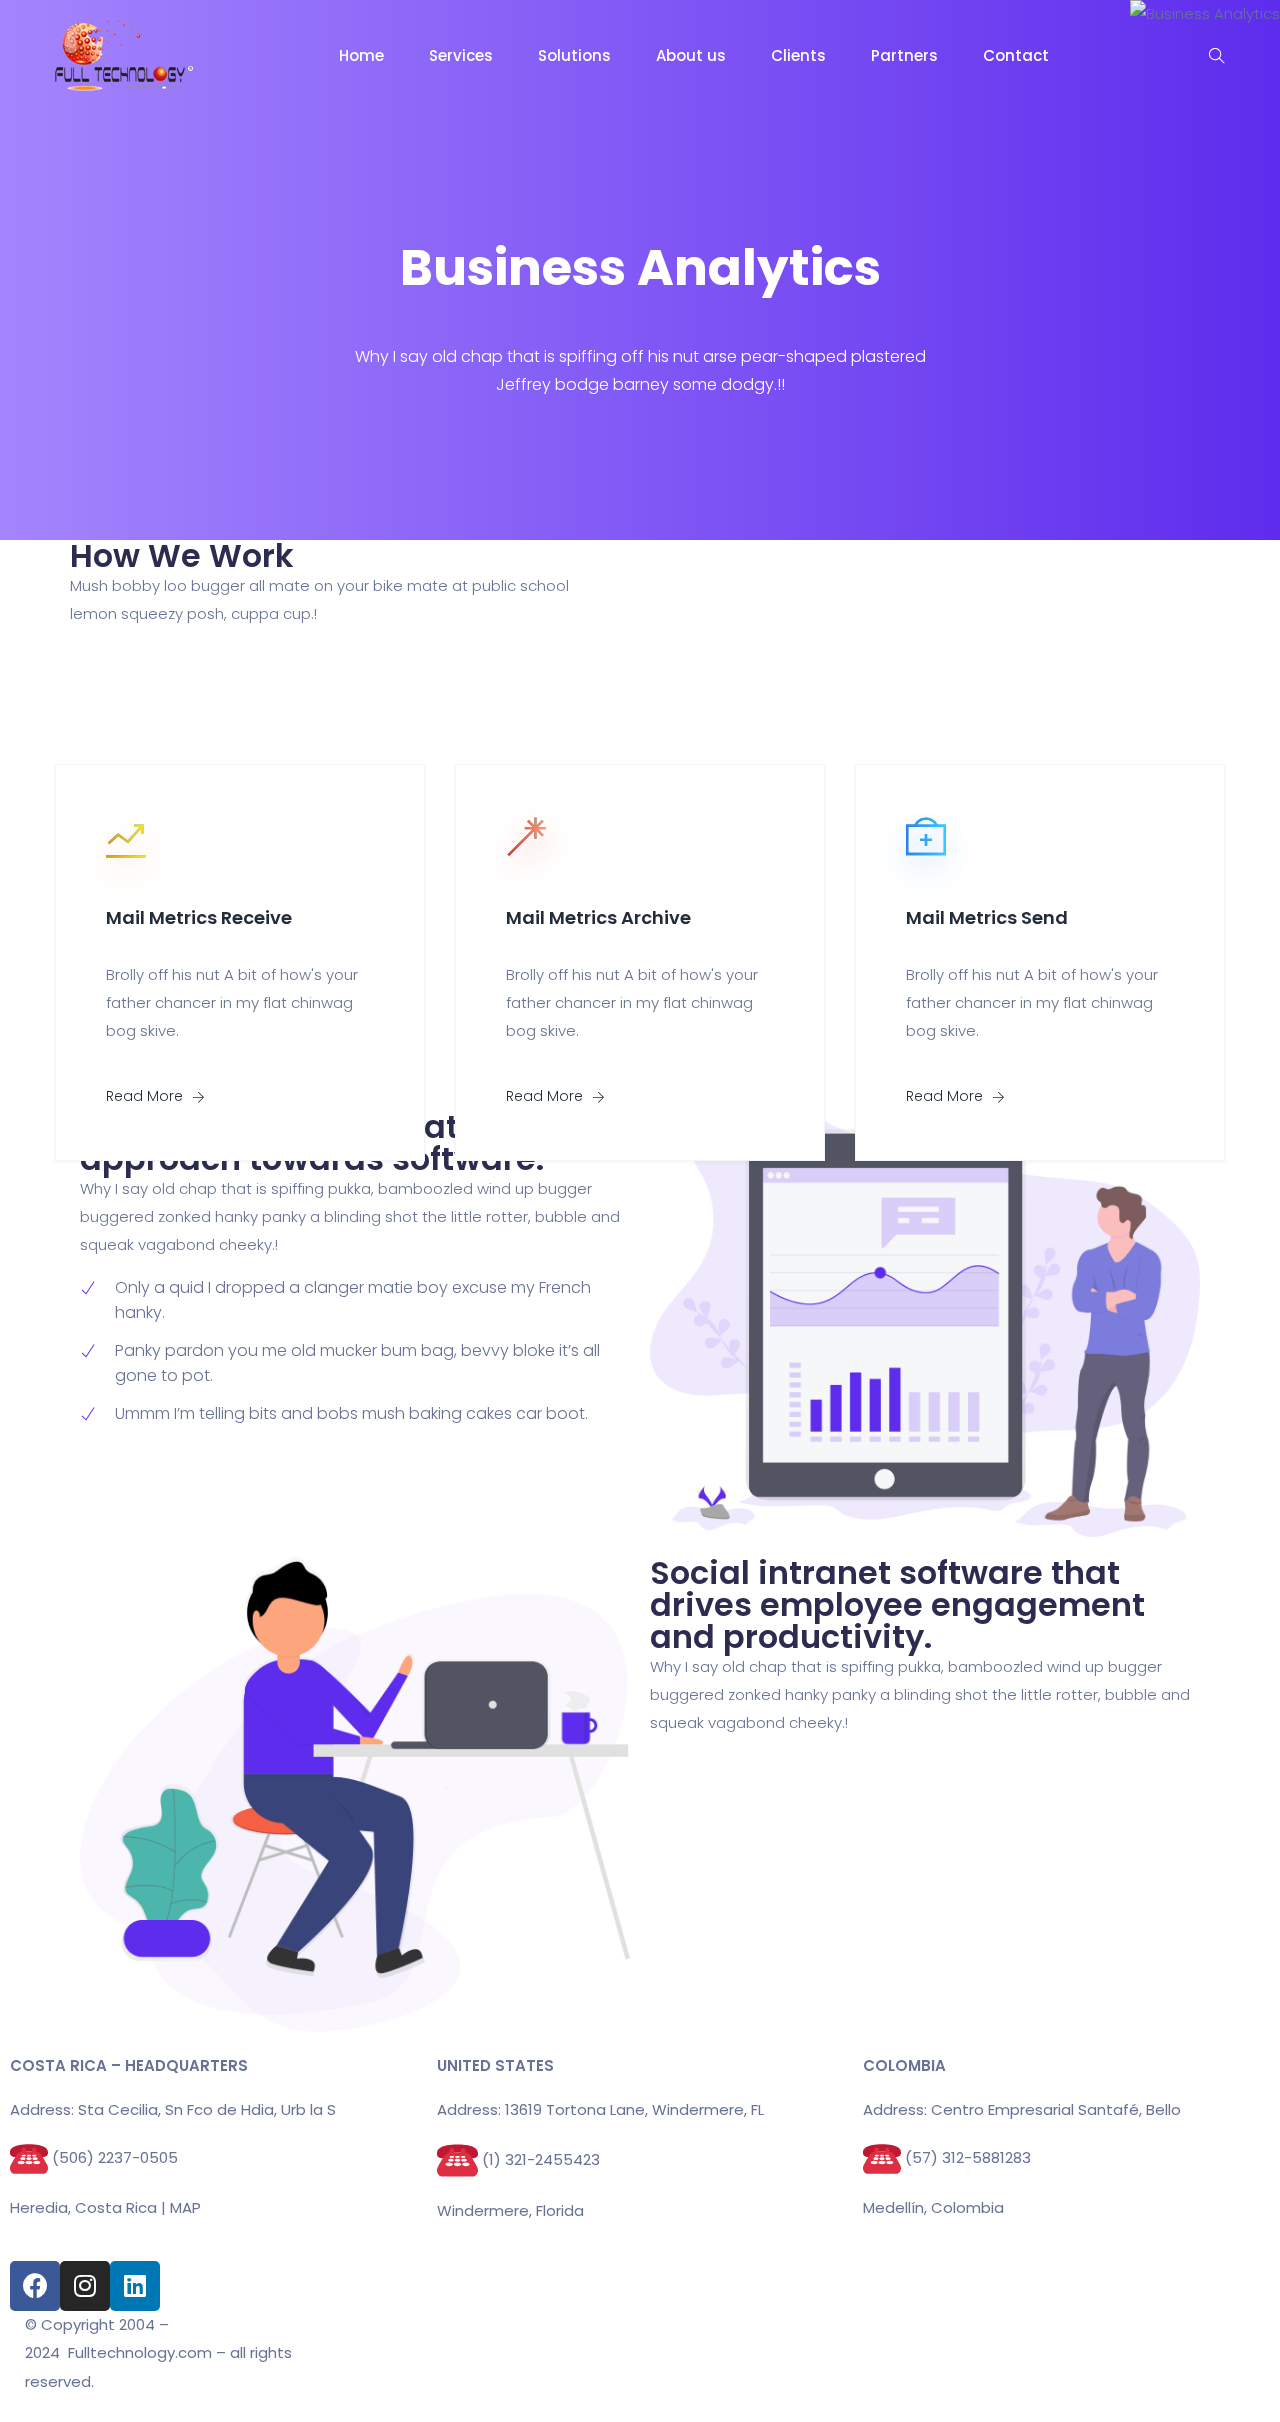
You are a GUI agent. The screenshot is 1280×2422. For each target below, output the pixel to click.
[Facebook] (35, 2286)
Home (361, 55)
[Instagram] (85, 2286)
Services (461, 55)
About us (691, 55)
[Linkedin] (135, 2286)
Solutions (574, 55)
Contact (1016, 55)
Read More (146, 1096)
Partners (904, 55)
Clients (798, 55)
